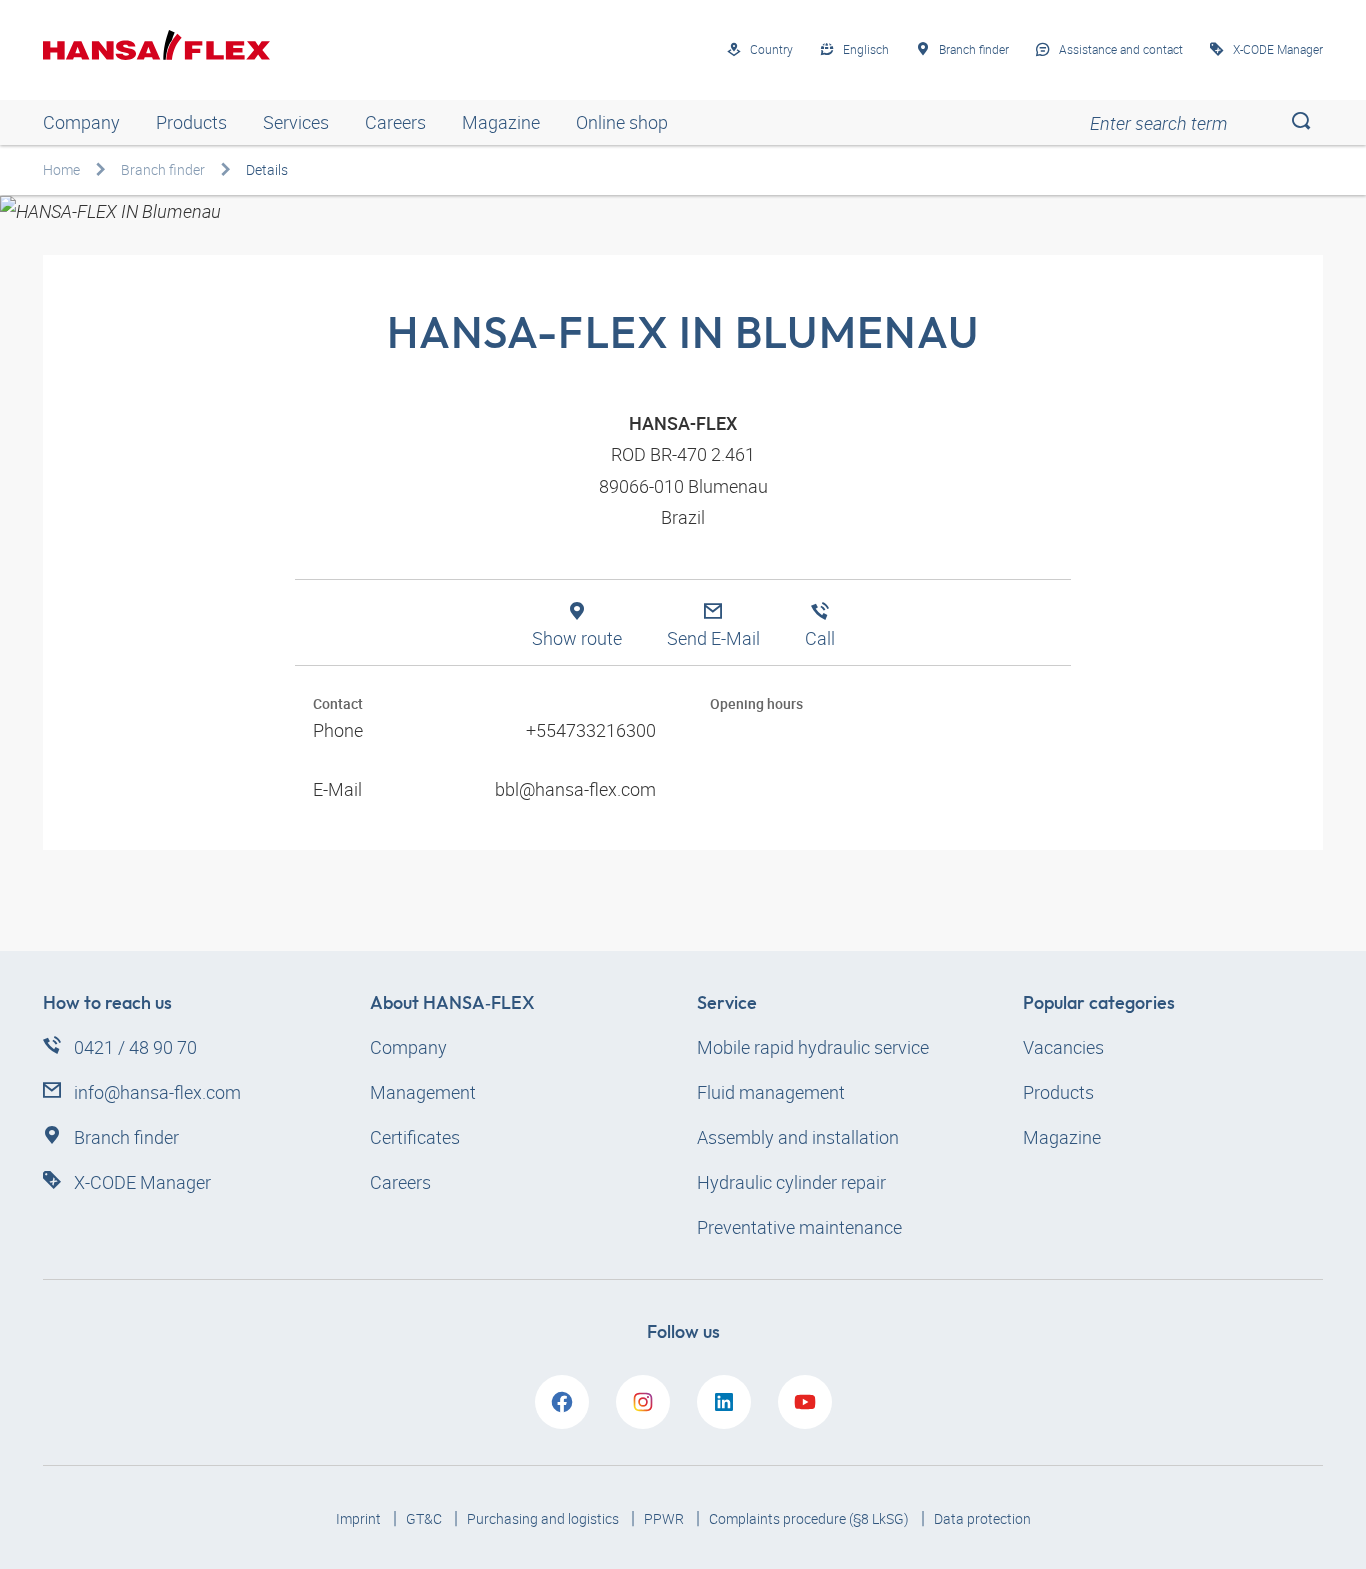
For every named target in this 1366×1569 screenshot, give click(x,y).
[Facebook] (562, 1402)
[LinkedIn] (724, 1402)
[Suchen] (1300, 122)
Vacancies (1063, 1047)
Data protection (982, 1518)
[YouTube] (805, 1402)
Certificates (415, 1137)
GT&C (425, 1518)
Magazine (501, 122)
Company (81, 122)
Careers (395, 122)
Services (296, 122)
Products (191, 122)
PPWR (665, 1518)
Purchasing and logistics (544, 1518)
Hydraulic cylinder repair (791, 1182)
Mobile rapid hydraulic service (813, 1047)
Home (61, 169)
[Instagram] (643, 1402)
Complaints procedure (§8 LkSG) (810, 1518)
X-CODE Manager (142, 1182)
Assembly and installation (798, 1137)
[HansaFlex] (156, 45)
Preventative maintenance (799, 1227)
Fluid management (771, 1092)
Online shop (622, 122)
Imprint (360, 1518)
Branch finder (163, 169)
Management (423, 1092)
